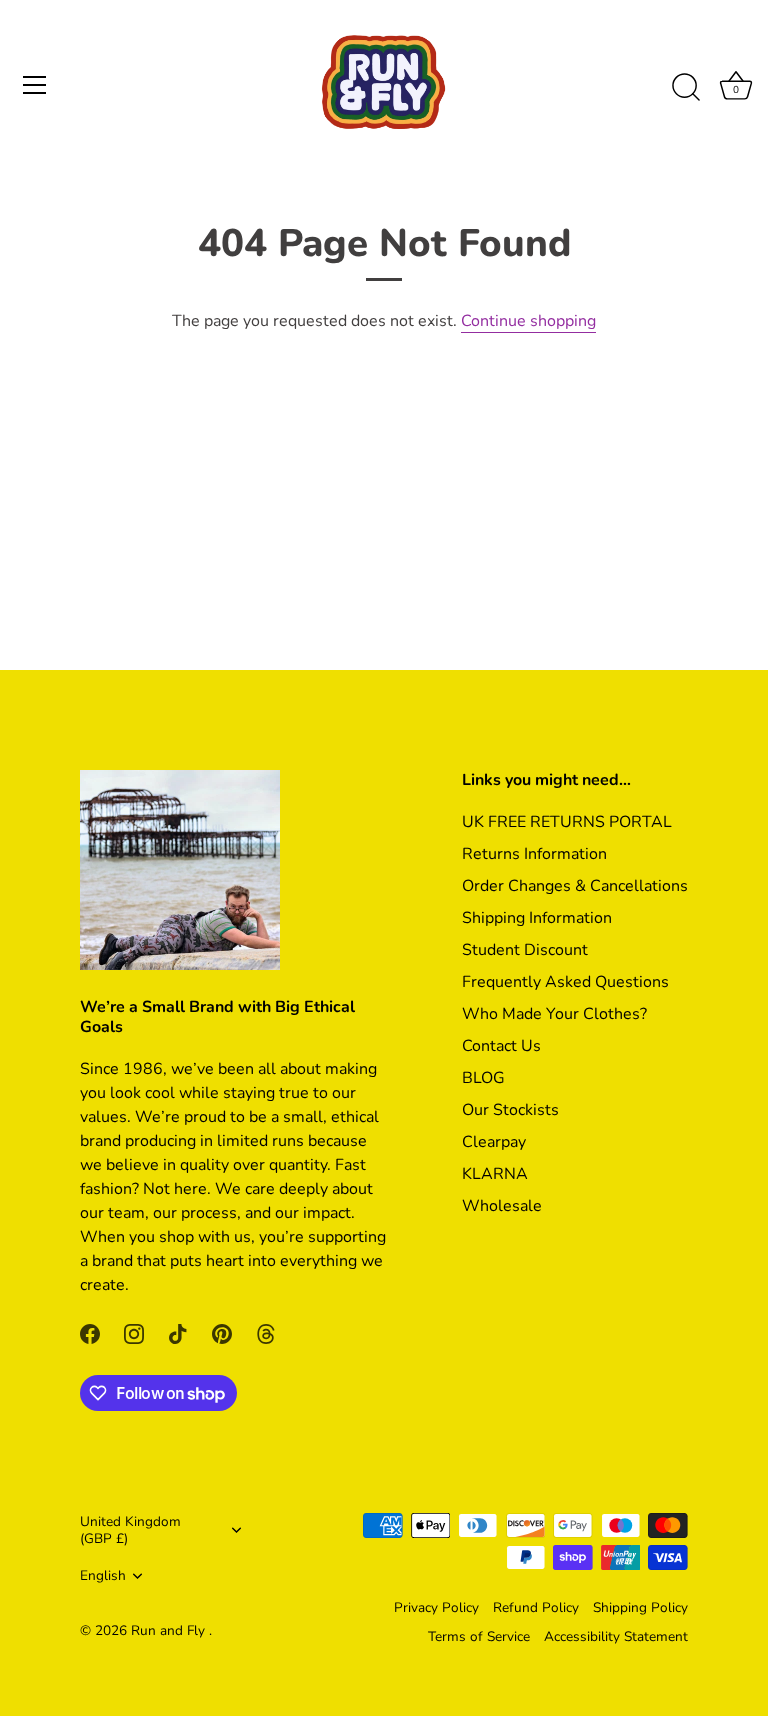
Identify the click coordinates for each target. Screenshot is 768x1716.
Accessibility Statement (616, 1636)
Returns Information (534, 854)
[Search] (686, 88)
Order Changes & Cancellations (575, 886)
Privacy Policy (436, 1607)
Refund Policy (536, 1607)
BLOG (483, 1078)
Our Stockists (510, 1110)
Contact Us (501, 1046)
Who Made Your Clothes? (554, 1014)
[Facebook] (90, 1333)
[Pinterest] (222, 1333)
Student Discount (525, 950)
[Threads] (266, 1333)
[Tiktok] (178, 1333)
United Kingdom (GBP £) (130, 1530)
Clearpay (494, 1142)
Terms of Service (479, 1636)
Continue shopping (528, 321)
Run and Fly (170, 1630)
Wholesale (502, 1206)
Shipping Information (537, 918)
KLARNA (495, 1174)
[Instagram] (134, 1333)
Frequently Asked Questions (565, 982)
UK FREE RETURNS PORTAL (567, 822)
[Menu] (35, 85)
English (103, 1575)
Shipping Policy (640, 1607)
